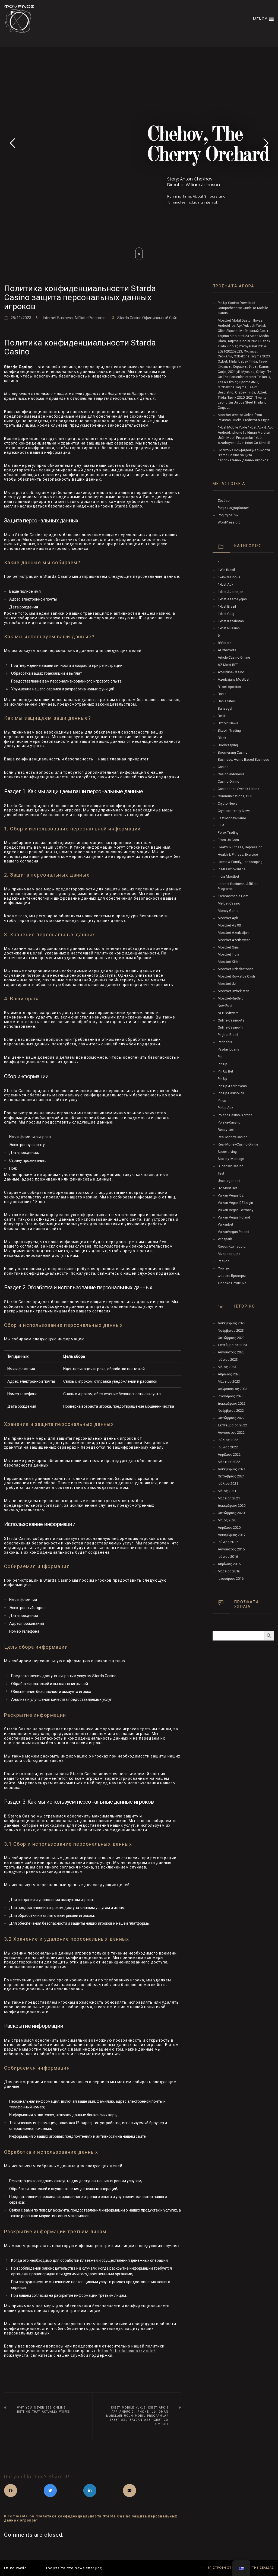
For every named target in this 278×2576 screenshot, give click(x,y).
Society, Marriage (231, 1159)
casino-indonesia (231, 774)
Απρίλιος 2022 (229, 1454)
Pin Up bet (225, 1071)
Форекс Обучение (232, 1283)
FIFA (221, 825)
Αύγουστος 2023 (231, 1352)
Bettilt (222, 716)
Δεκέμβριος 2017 (232, 1535)
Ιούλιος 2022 (228, 1440)
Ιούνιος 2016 (228, 1557)
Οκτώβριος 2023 (231, 1338)
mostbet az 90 (229, 925)
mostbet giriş (228, 947)
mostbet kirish (229, 962)
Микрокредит (229, 1254)
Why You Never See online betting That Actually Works (43, 2410)
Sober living (227, 1152)
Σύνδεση (225, 501)
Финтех (224, 1268)
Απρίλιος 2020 (229, 1527)
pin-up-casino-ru (231, 1093)
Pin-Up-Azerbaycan (232, 1086)
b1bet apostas (229, 687)
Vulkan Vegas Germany (236, 1210)
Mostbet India (228, 954)
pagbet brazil (228, 1035)
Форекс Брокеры (232, 1276)
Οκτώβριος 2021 (231, 1476)
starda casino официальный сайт (148, 318)
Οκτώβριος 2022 (231, 1418)
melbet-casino (229, 903)
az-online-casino (231, 672)
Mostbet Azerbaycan (234, 940)
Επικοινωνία (15, 2568)
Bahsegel (225, 708)
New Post (225, 1006)
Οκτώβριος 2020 (231, 1513)
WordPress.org (229, 522)
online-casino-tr (230, 1027)
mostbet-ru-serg (231, 998)
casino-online (228, 781)
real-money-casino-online (238, 1144)
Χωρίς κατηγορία (232, 1246)
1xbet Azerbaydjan (232, 599)
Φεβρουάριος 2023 (233, 1389)
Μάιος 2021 (227, 1491)
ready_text (226, 1130)
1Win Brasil (226, 570)
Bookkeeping (228, 745)
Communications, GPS (235, 796)
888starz (225, 643)
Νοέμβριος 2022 (231, 1411)
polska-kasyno (229, 1122)
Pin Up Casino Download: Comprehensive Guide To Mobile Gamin (243, 308)
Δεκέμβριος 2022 (232, 1403)
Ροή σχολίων (228, 515)
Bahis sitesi (227, 701)
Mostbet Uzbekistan (233, 991)
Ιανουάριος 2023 (231, 1396)
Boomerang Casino (233, 752)
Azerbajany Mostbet (234, 679)
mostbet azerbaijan (233, 933)
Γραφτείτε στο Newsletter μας (74, 2568)
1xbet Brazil (227, 606)
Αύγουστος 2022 (231, 1433)
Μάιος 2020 (227, 1520)
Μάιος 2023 (227, 1367)
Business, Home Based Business (243, 759)
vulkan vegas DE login (235, 1203)
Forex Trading (228, 832)
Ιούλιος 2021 (228, 1484)
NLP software (228, 1013)
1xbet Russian (229, 628)
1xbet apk (225, 584)
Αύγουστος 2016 (231, 1549)
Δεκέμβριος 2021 (232, 1469)
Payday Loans (228, 1049)
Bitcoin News (228, 723)
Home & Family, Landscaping (240, 862)
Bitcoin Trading (229, 730)
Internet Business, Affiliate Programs (74, 318)
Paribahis (225, 1042)
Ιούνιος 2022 (228, 1447)
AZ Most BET (228, 665)
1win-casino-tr (229, 577)
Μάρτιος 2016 (229, 1571)
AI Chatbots (227, 650)
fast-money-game (232, 818)
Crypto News (228, 803)
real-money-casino (233, 1137)
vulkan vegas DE (231, 1195)
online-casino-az (231, 1020)
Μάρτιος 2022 (229, 1462)
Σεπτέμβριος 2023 (232, 1345)
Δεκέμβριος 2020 (232, 1506)
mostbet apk (228, 918)
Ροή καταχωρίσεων (233, 508)
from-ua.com (228, 840)
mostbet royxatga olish (236, 976)
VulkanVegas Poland (233, 1232)
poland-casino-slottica (235, 1115)
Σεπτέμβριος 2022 (232, 1425)
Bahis (222, 694)
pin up (222, 1064)
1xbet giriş (226, 614)
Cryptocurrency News (234, 811)
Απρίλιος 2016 (229, 1564)
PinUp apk (225, 1108)
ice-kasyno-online (232, 869)
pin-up (222, 1079)
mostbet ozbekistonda (236, 969)
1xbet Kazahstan (231, 621)
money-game (228, 911)
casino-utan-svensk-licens (238, 789)
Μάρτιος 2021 (229, 1498)
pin (220, 1057)
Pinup (222, 1100)
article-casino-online (234, 657)
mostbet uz (227, 984)
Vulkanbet (225, 1224)
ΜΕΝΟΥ (261, 19)
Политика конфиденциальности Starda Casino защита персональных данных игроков (244, 455)
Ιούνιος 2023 (228, 1360)
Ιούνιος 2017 (228, 1542)
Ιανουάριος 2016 (231, 1579)
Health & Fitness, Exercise (238, 854)
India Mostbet (228, 876)
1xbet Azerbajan (230, 592)
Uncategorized (229, 1181)
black (222, 738)
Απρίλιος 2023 (229, 1374)
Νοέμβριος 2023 (231, 1330)
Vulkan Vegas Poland (234, 1217)
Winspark (225, 1239)
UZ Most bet (227, 1188)
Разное (224, 1261)
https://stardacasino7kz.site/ (127, 2351)
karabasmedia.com (233, 896)
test (221, 1173)
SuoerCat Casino (231, 1166)
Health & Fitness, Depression (240, 847)
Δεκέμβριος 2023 (232, 1323)
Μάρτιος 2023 (229, 1381)
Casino (223, 767)
